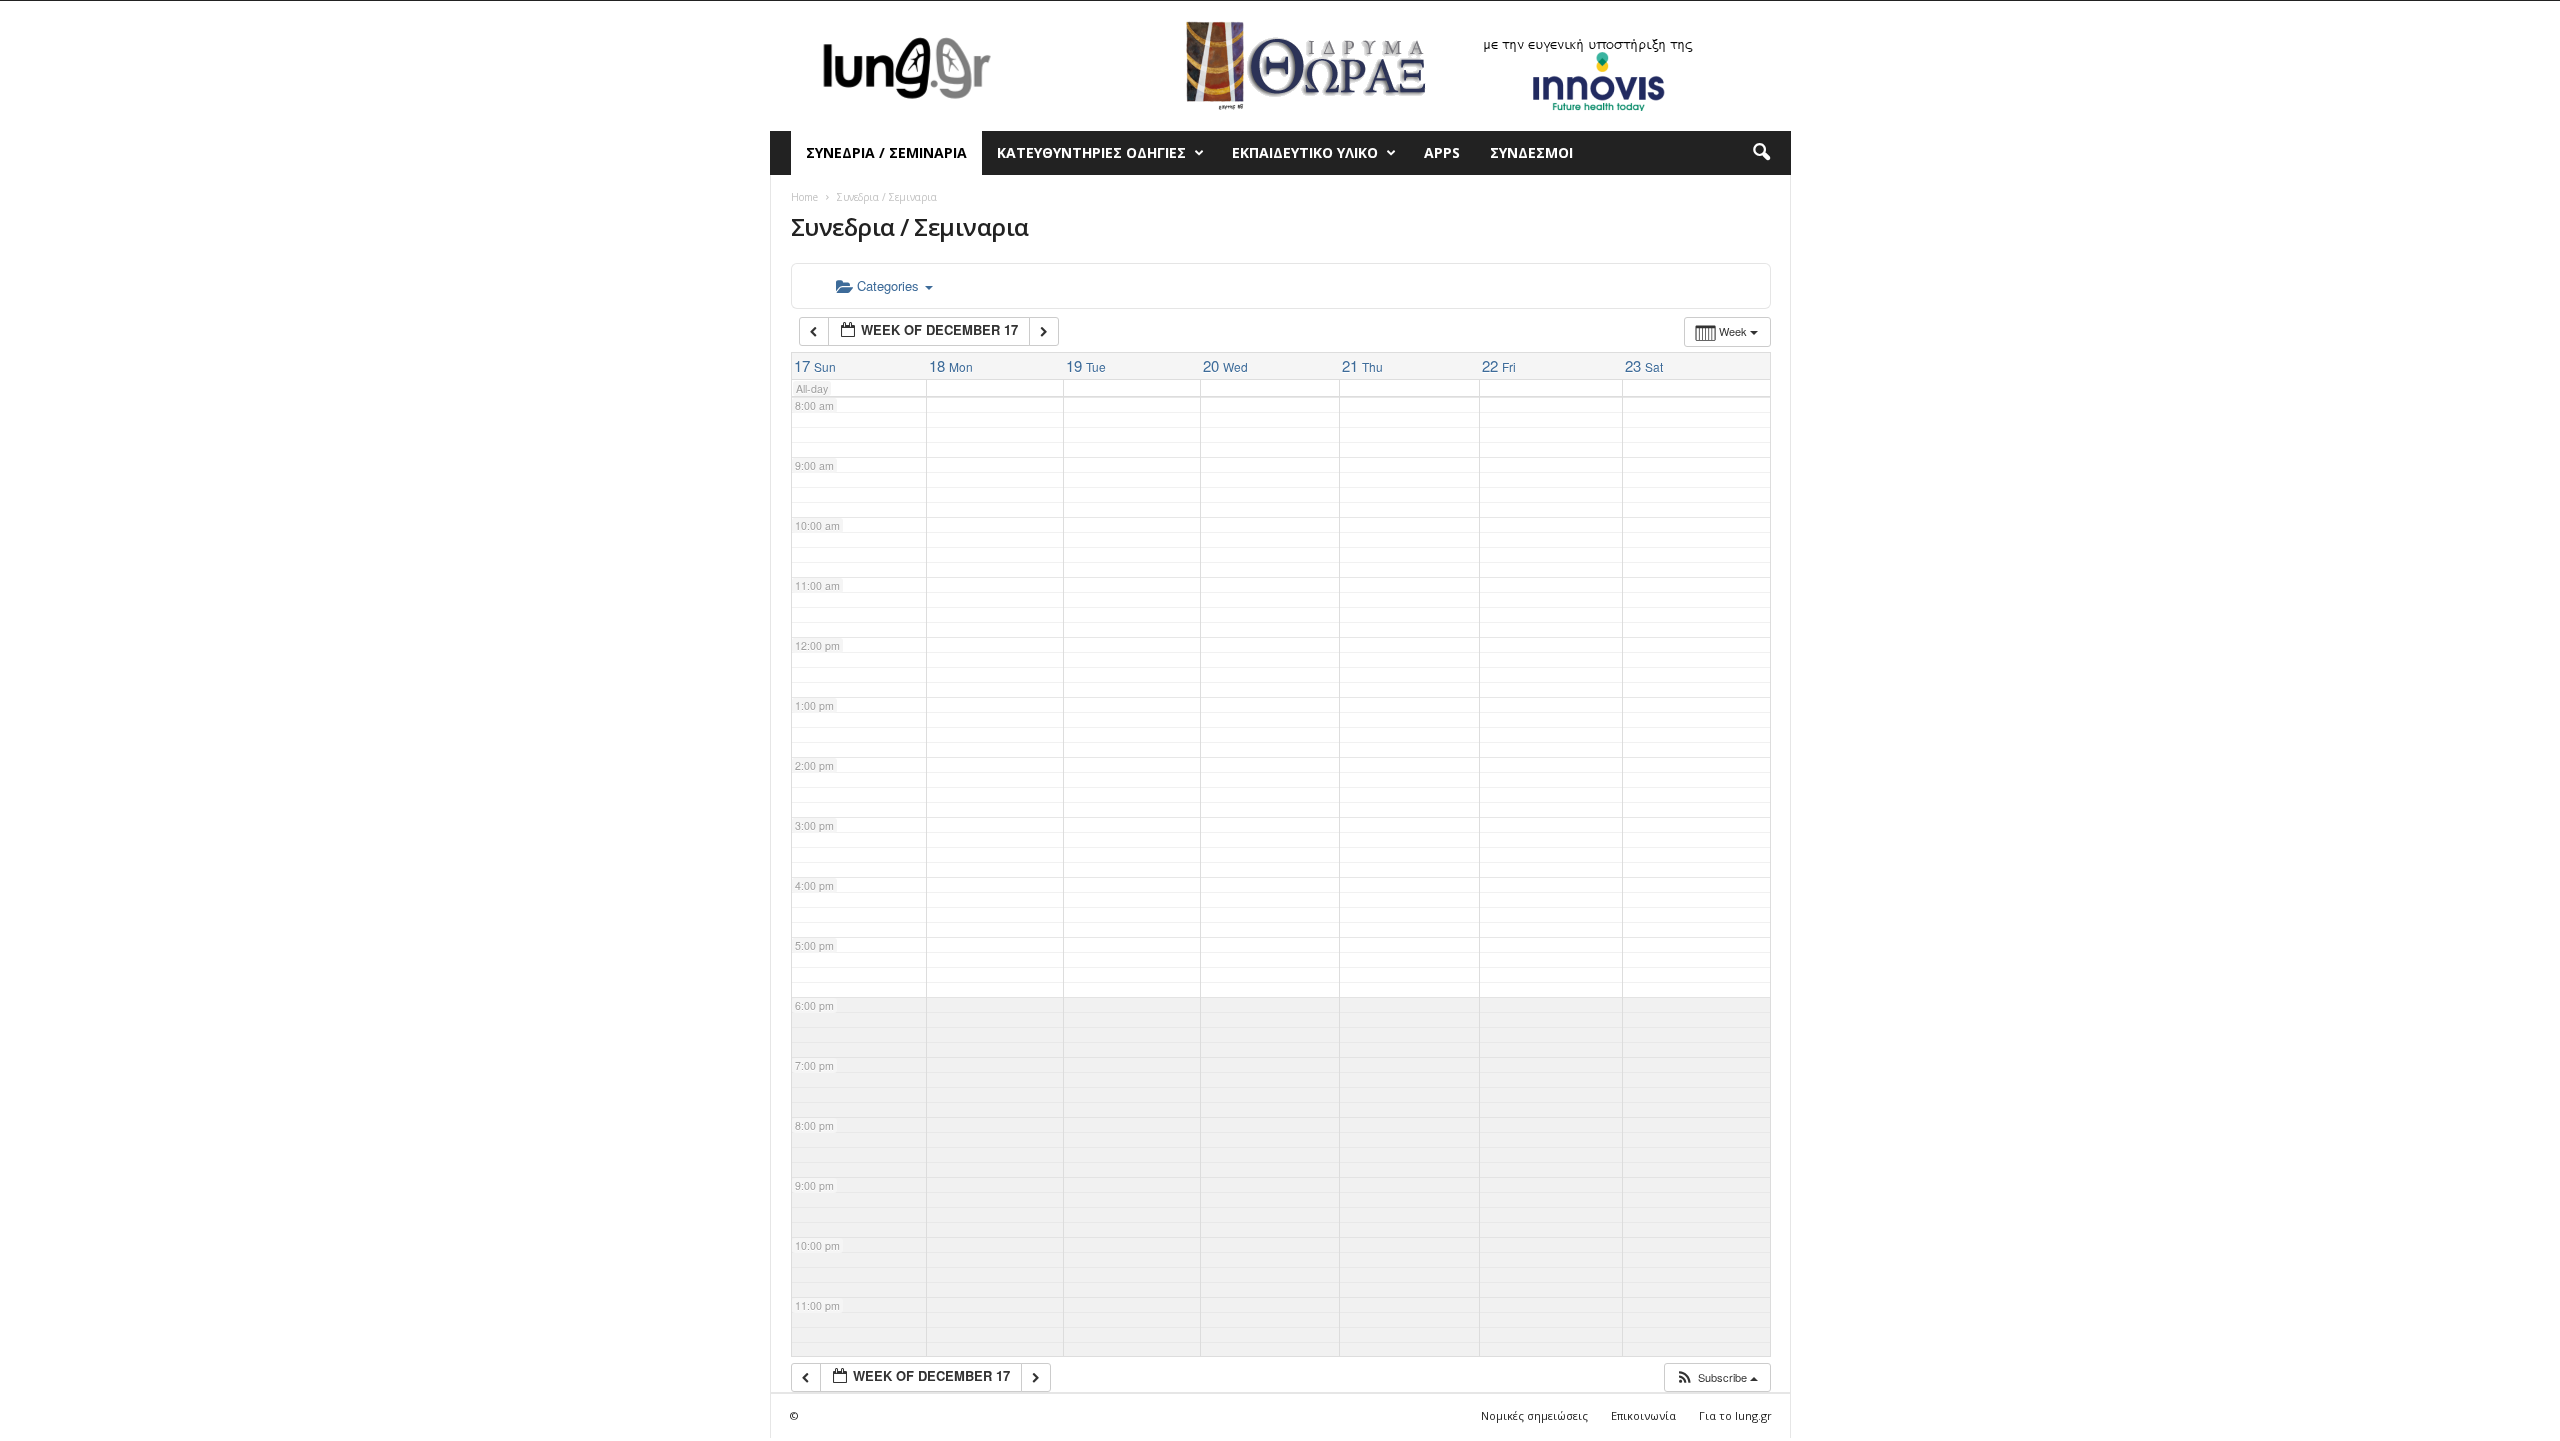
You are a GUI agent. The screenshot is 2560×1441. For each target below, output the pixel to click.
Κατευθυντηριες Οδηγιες (1091, 152)
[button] (1761, 153)
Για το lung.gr (1735, 1415)
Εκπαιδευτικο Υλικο (1305, 152)
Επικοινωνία (1643, 1415)
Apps (1442, 152)
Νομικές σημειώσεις (1534, 1415)
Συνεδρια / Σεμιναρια (886, 152)
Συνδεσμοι (1531, 152)
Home (804, 197)
